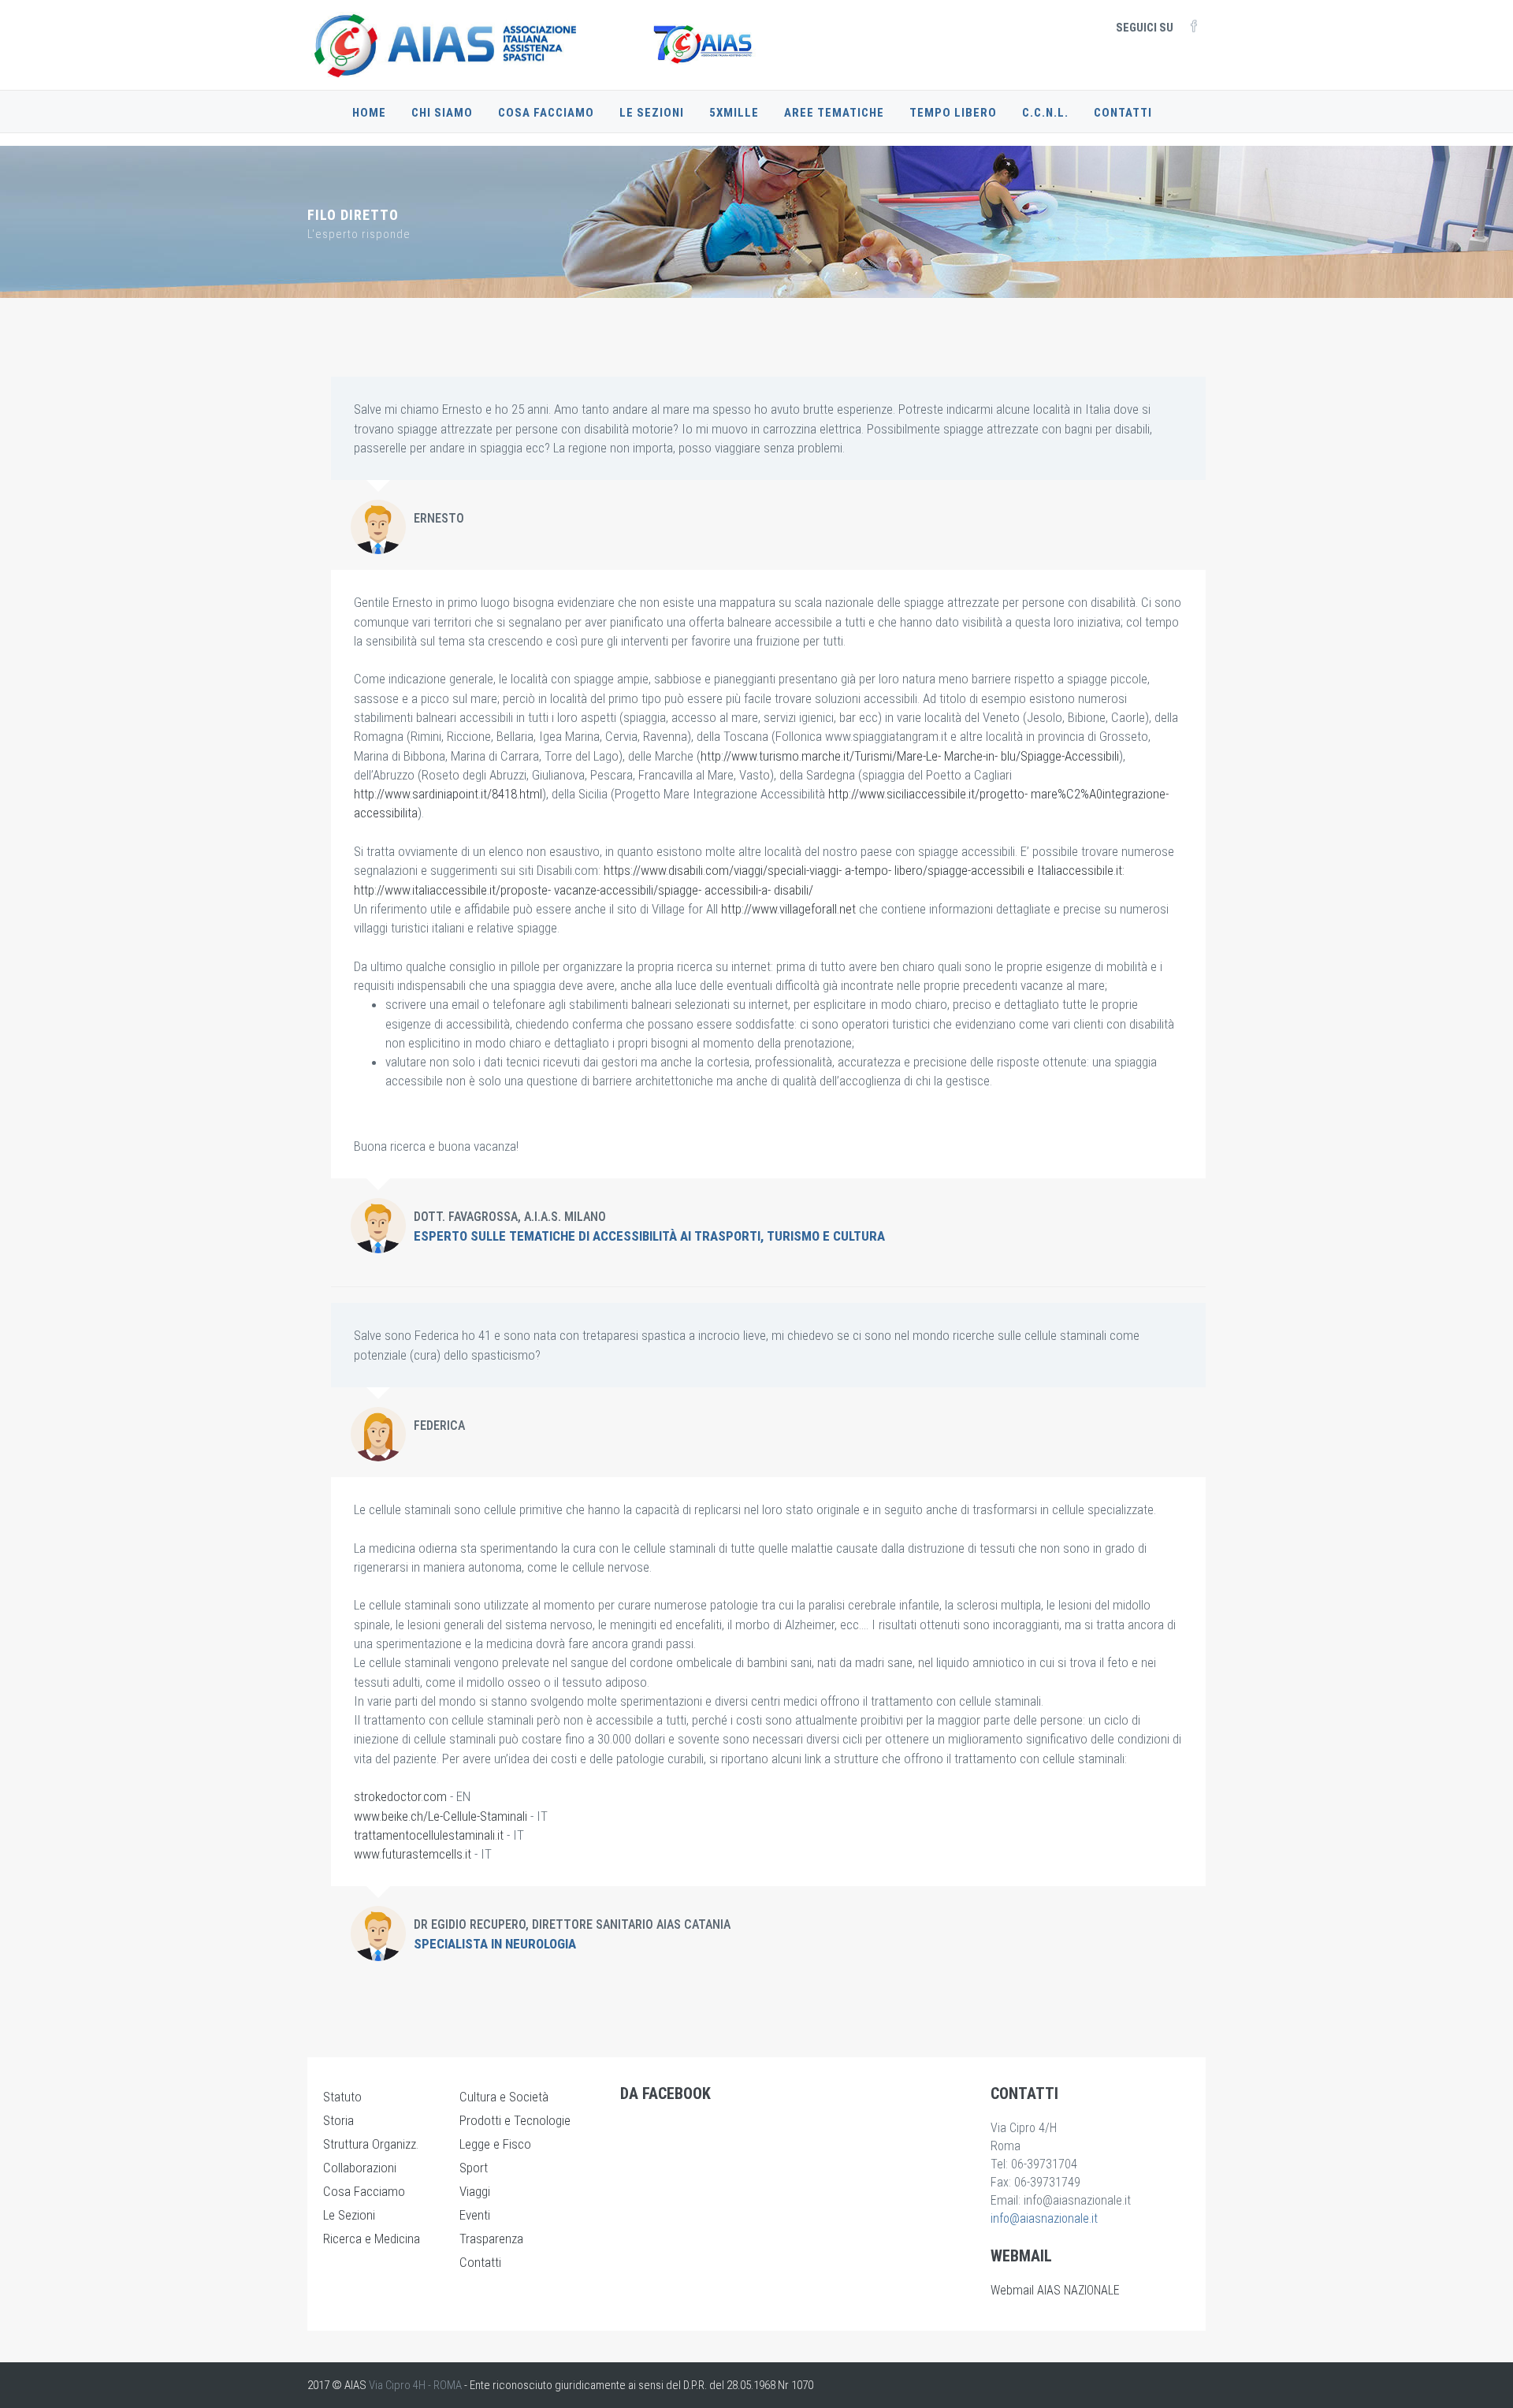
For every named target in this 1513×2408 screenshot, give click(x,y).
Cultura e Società (504, 2097)
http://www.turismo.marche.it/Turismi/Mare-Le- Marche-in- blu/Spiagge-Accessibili (910, 756)
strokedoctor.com (400, 1796)
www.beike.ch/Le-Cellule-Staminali (441, 1816)
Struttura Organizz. (371, 2144)
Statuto (342, 2097)
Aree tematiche (834, 113)
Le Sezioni (652, 113)
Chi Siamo (442, 113)
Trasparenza (491, 2239)
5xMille (734, 113)
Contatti (1123, 113)
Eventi (475, 2215)
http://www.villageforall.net (788, 909)
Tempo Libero (953, 113)
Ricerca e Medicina (372, 2239)
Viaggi (475, 2191)
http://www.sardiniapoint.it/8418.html (448, 794)
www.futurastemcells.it (413, 1854)
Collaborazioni (360, 2168)
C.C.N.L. (1045, 113)
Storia (338, 2120)
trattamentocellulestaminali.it (429, 1835)
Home (369, 113)
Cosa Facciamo (546, 113)
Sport (474, 2168)
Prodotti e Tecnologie (515, 2120)
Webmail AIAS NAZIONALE (1055, 2290)
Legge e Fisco (495, 2144)
